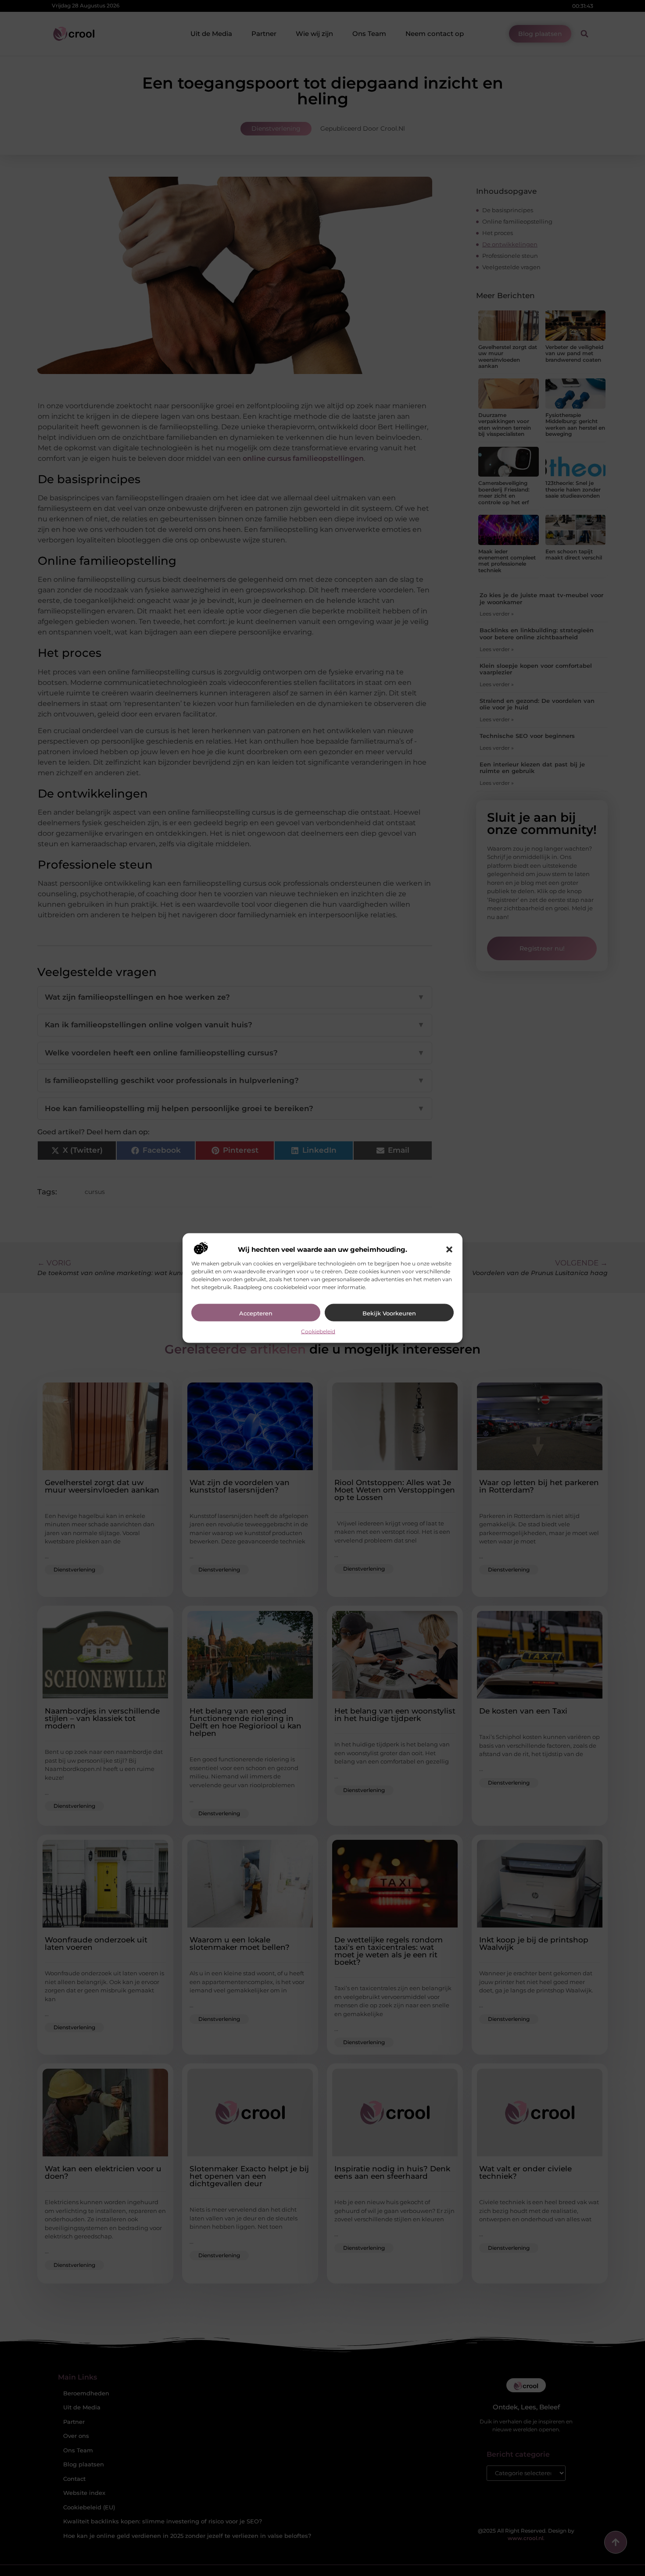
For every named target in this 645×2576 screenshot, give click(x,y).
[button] (449, 1250)
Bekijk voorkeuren (389, 1313)
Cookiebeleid (318, 1331)
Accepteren (256, 1313)
